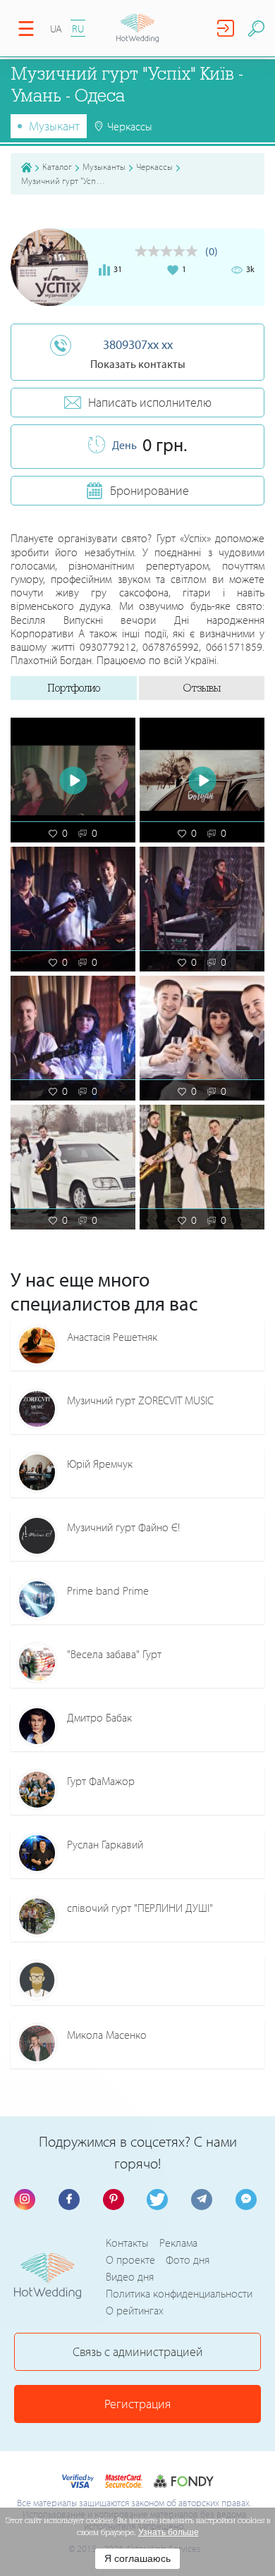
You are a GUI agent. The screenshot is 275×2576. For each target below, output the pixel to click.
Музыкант (54, 126)
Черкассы (154, 166)
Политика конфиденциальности (179, 2293)
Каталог (57, 166)
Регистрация (137, 2404)
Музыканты (104, 166)
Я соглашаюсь (137, 2558)
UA (56, 29)
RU (78, 29)
